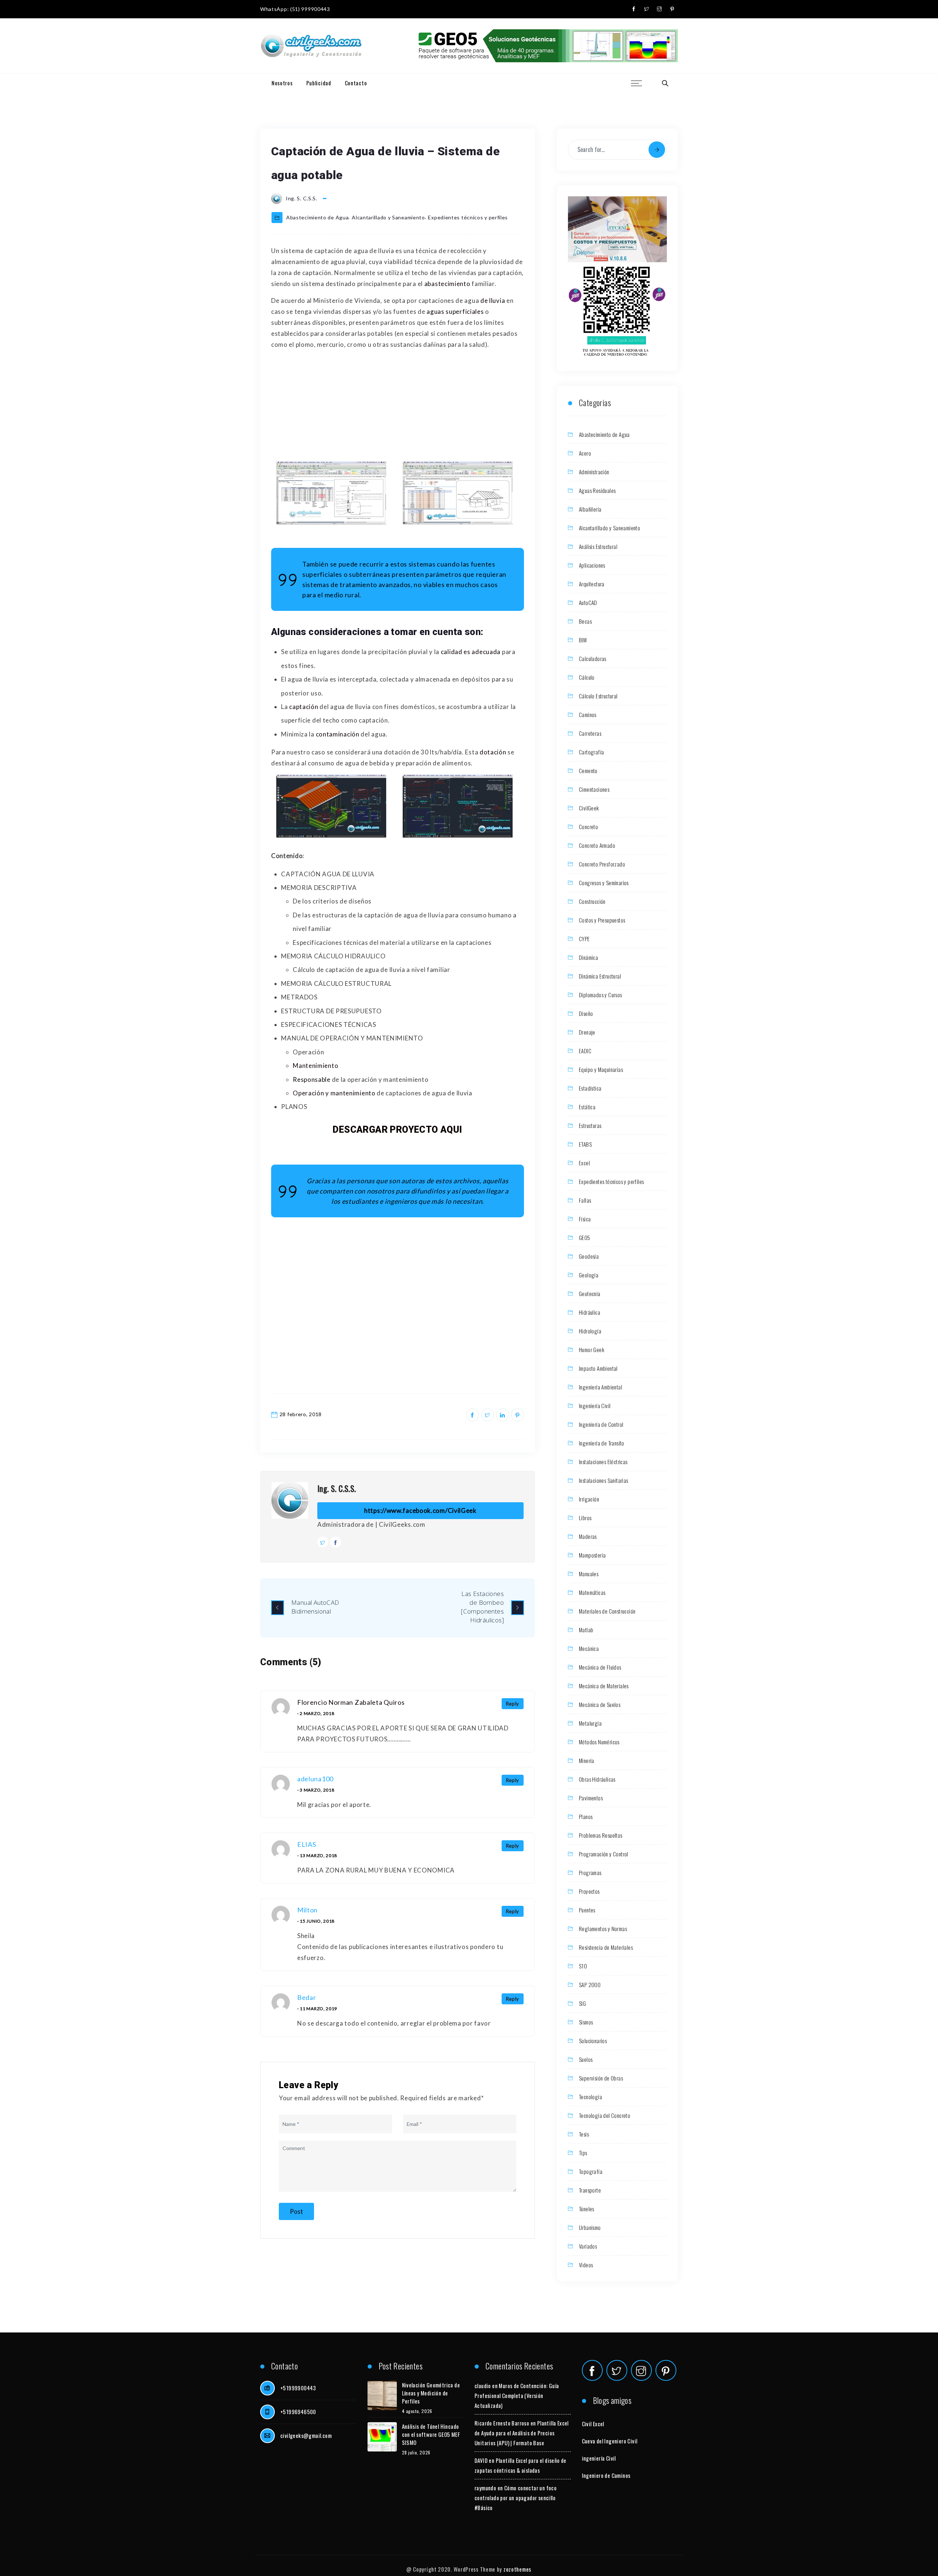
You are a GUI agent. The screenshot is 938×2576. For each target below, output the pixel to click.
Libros (585, 1518)
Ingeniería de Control (601, 1424)
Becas (585, 621)
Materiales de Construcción (607, 1611)
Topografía (591, 2171)
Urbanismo (590, 2227)
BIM (583, 640)
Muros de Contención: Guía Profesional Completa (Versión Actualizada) (517, 2395)
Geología (589, 1275)
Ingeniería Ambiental (601, 1387)
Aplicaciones (592, 565)
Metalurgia (590, 1723)
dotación (493, 752)
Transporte (590, 2190)
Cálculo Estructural (598, 696)
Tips (583, 2153)
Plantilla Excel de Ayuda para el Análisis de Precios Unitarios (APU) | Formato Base (522, 2433)
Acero (585, 453)
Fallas (585, 1200)
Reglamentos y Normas (603, 1929)
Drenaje (587, 1032)
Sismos (586, 2022)
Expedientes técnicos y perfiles (468, 217)
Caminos (588, 714)
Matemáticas (592, 1592)
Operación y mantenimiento (334, 1093)
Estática (587, 1107)
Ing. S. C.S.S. (337, 1488)
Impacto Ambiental (598, 1368)
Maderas (588, 1536)
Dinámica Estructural (600, 976)
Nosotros (282, 83)
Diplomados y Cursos (601, 995)
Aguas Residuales (597, 490)
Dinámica (588, 957)
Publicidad (319, 83)
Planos (586, 1816)
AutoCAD (588, 602)
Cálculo (587, 677)
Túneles (587, 2209)
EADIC (585, 1051)
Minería (587, 1760)
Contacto (356, 83)
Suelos (586, 2059)
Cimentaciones (594, 789)
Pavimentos (591, 1798)
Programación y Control (604, 1854)
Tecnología (590, 2097)
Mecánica (589, 1648)
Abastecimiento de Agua (317, 217)
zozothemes (517, 2569)
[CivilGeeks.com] (311, 46)
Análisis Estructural (598, 546)
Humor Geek (592, 1350)
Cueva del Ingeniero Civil (610, 2441)
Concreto (588, 827)
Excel (584, 1163)
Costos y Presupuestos (602, 920)
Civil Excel (593, 2424)
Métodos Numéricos (599, 1742)
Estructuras (590, 1125)
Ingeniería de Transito (602, 1443)
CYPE (584, 939)
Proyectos (589, 1891)
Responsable (312, 1079)
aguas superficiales (454, 311)
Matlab (586, 1630)
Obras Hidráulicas (597, 1779)
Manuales (589, 1574)
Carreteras (590, 733)
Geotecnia (590, 1293)
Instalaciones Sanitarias (604, 1480)
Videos (586, 2265)
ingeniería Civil (599, 2458)
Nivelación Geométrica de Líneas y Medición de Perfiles (431, 2393)
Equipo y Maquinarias (601, 1069)
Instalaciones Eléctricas (603, 1462)
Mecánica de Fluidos (600, 1667)
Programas (590, 1872)
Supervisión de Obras (601, 2078)
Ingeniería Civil (595, 1406)
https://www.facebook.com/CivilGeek (420, 1510)
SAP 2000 (590, 1985)
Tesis (584, 2134)
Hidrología (590, 1331)
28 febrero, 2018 (301, 1414)
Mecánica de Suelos (600, 1704)
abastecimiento (447, 284)
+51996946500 (298, 2412)
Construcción (592, 901)
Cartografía (591, 752)
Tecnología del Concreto (605, 2115)
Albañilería (590, 509)
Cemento (588, 771)
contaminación (338, 734)
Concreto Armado (597, 845)
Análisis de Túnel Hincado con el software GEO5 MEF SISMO (431, 2434)
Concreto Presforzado (602, 864)
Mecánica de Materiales (604, 1686)
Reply (513, 1704)
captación (304, 707)
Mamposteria (592, 1555)
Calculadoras (593, 658)
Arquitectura (592, 584)
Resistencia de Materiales (606, 1947)
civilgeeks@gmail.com (306, 2435)
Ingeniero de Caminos (606, 2475)
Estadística (590, 1088)
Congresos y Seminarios (604, 883)
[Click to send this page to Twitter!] (488, 1415)
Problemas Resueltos (601, 1835)
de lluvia (493, 300)
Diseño (586, 1013)
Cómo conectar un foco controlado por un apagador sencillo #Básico (516, 2498)
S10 (583, 1966)
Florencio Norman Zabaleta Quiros (351, 1702)
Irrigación (589, 1499)
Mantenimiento (315, 1066)
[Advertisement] (398, 407)
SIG (582, 2003)
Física (585, 1219)
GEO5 (585, 1237)
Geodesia (589, 1256)
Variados (588, 2246)
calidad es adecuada (471, 652)
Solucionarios (593, 2041)
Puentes (587, 1910)
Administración (594, 472)
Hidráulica (590, 1312)
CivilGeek (589, 808)
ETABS (585, 1144)
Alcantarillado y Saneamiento (388, 217)
